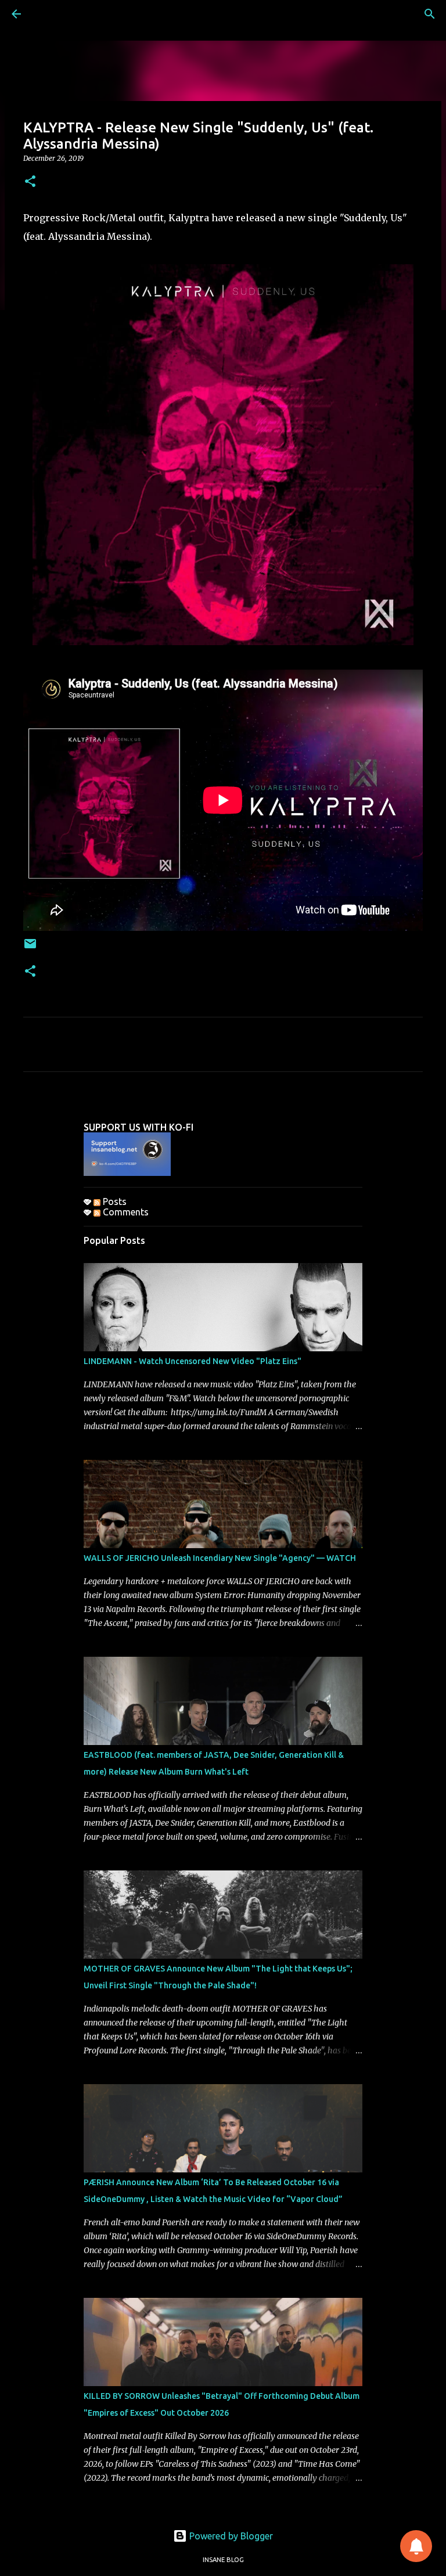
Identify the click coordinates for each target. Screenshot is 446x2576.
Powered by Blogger (230, 2536)
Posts (114, 1201)
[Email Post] (30, 948)
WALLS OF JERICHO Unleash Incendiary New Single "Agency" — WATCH (220, 1558)
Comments (125, 1212)
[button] (30, 182)
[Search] (430, 14)
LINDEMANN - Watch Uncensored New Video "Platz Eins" (193, 1361)
